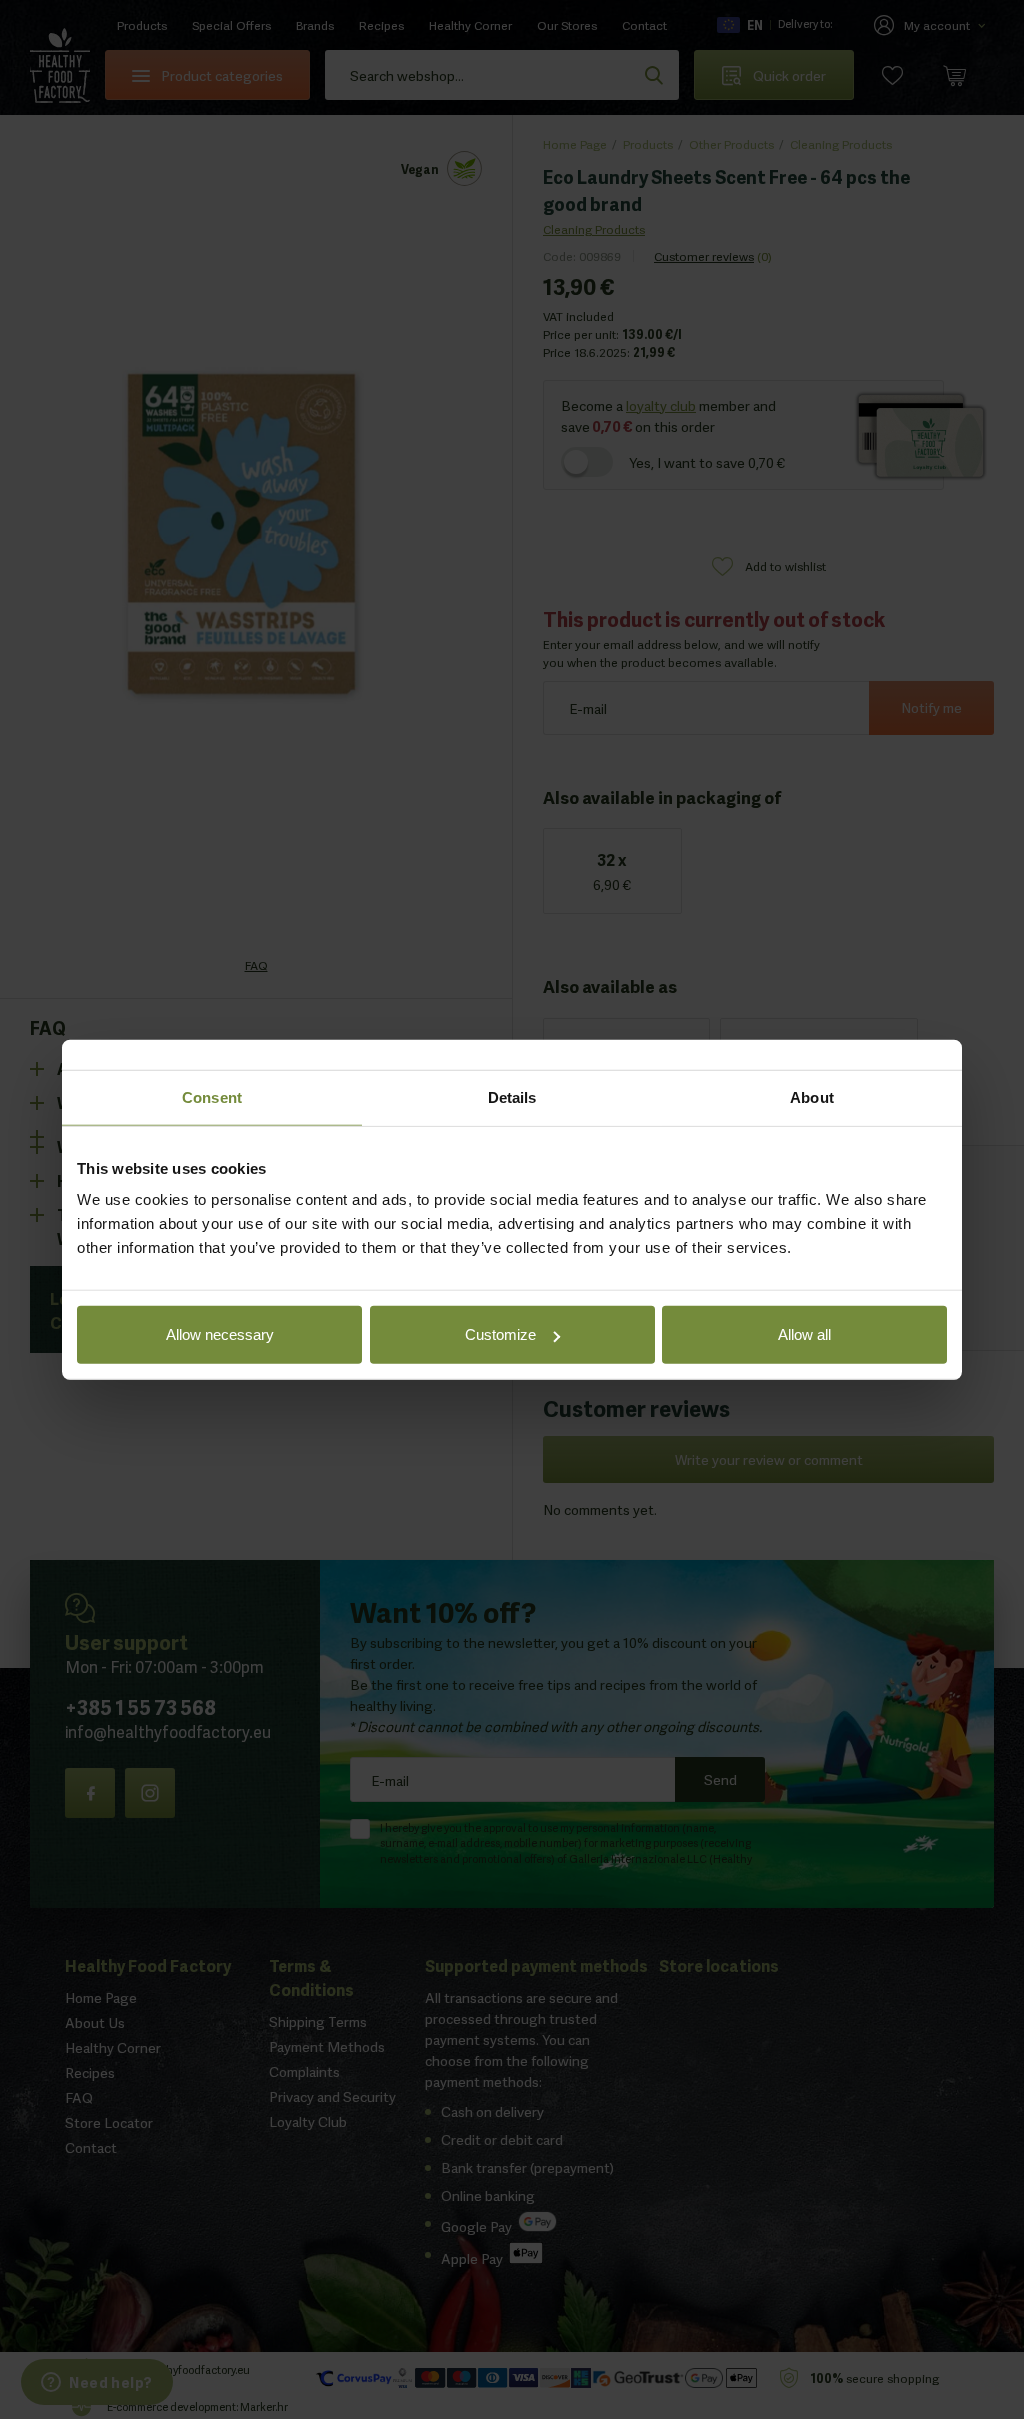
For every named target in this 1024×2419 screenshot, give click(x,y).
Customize (500, 1334)
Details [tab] (512, 1096)
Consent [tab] (212, 1096)
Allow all (804, 1334)
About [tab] (812, 1096)
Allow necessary (220, 1334)
